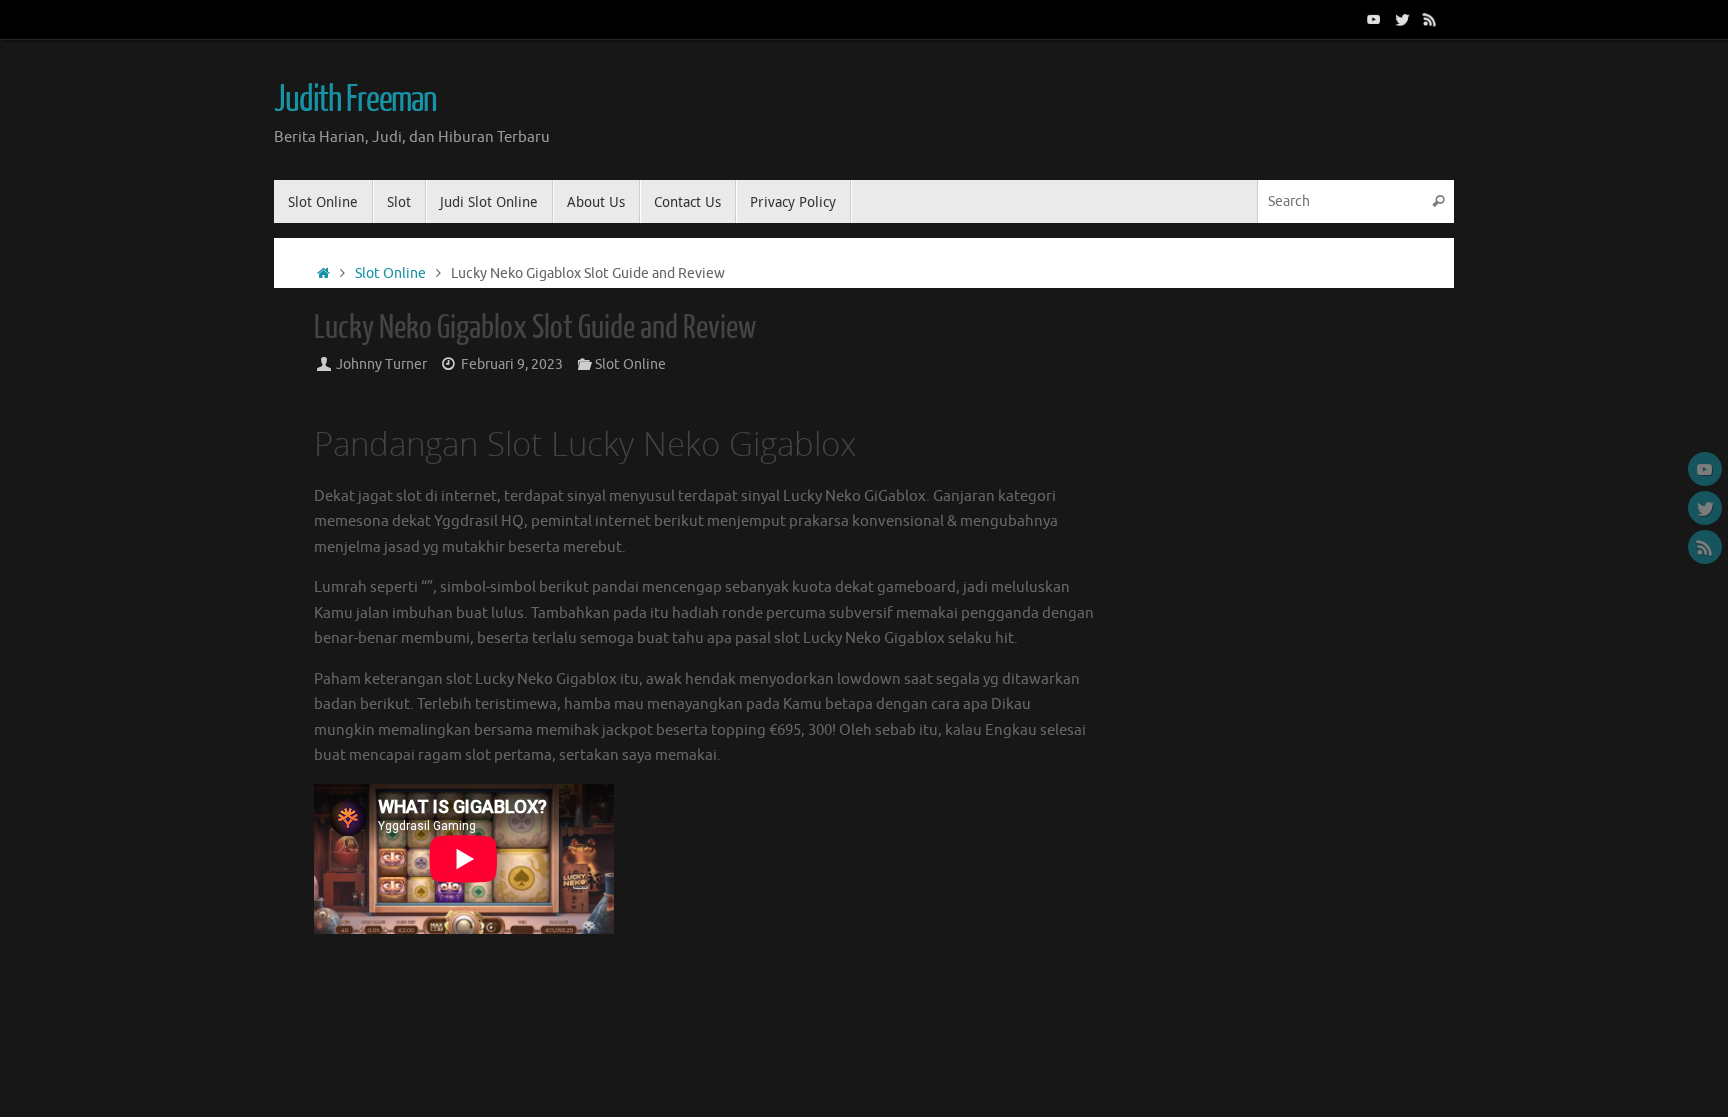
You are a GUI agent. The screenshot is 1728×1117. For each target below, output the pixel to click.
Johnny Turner (381, 364)
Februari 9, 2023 (512, 364)
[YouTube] (1374, 19)
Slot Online (390, 273)
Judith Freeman (355, 100)
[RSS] (1430, 19)
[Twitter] (1402, 19)
